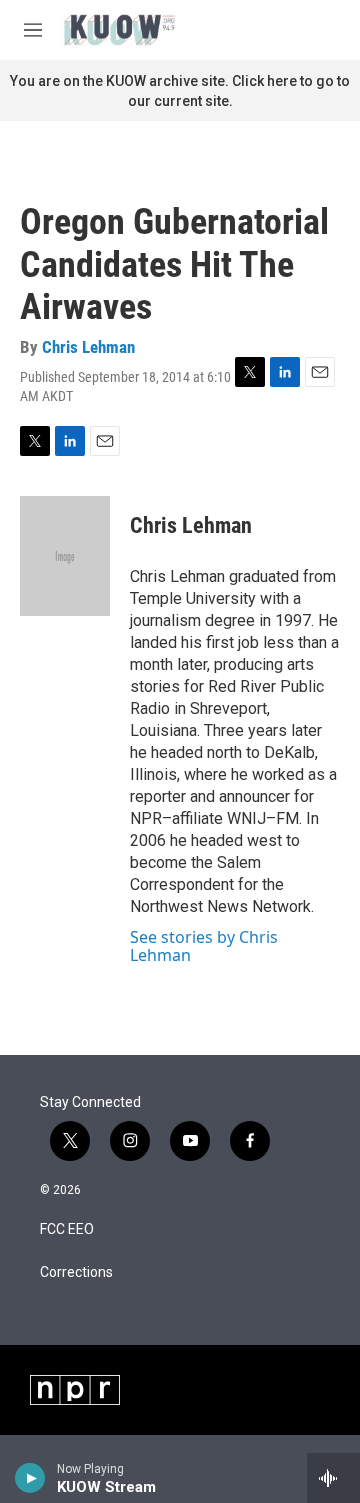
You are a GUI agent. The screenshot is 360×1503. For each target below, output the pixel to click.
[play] (30, 1478)
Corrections (76, 1272)
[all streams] (333, 1478)
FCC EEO (67, 1229)
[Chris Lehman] (65, 556)
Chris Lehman (88, 347)
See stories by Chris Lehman (204, 946)
